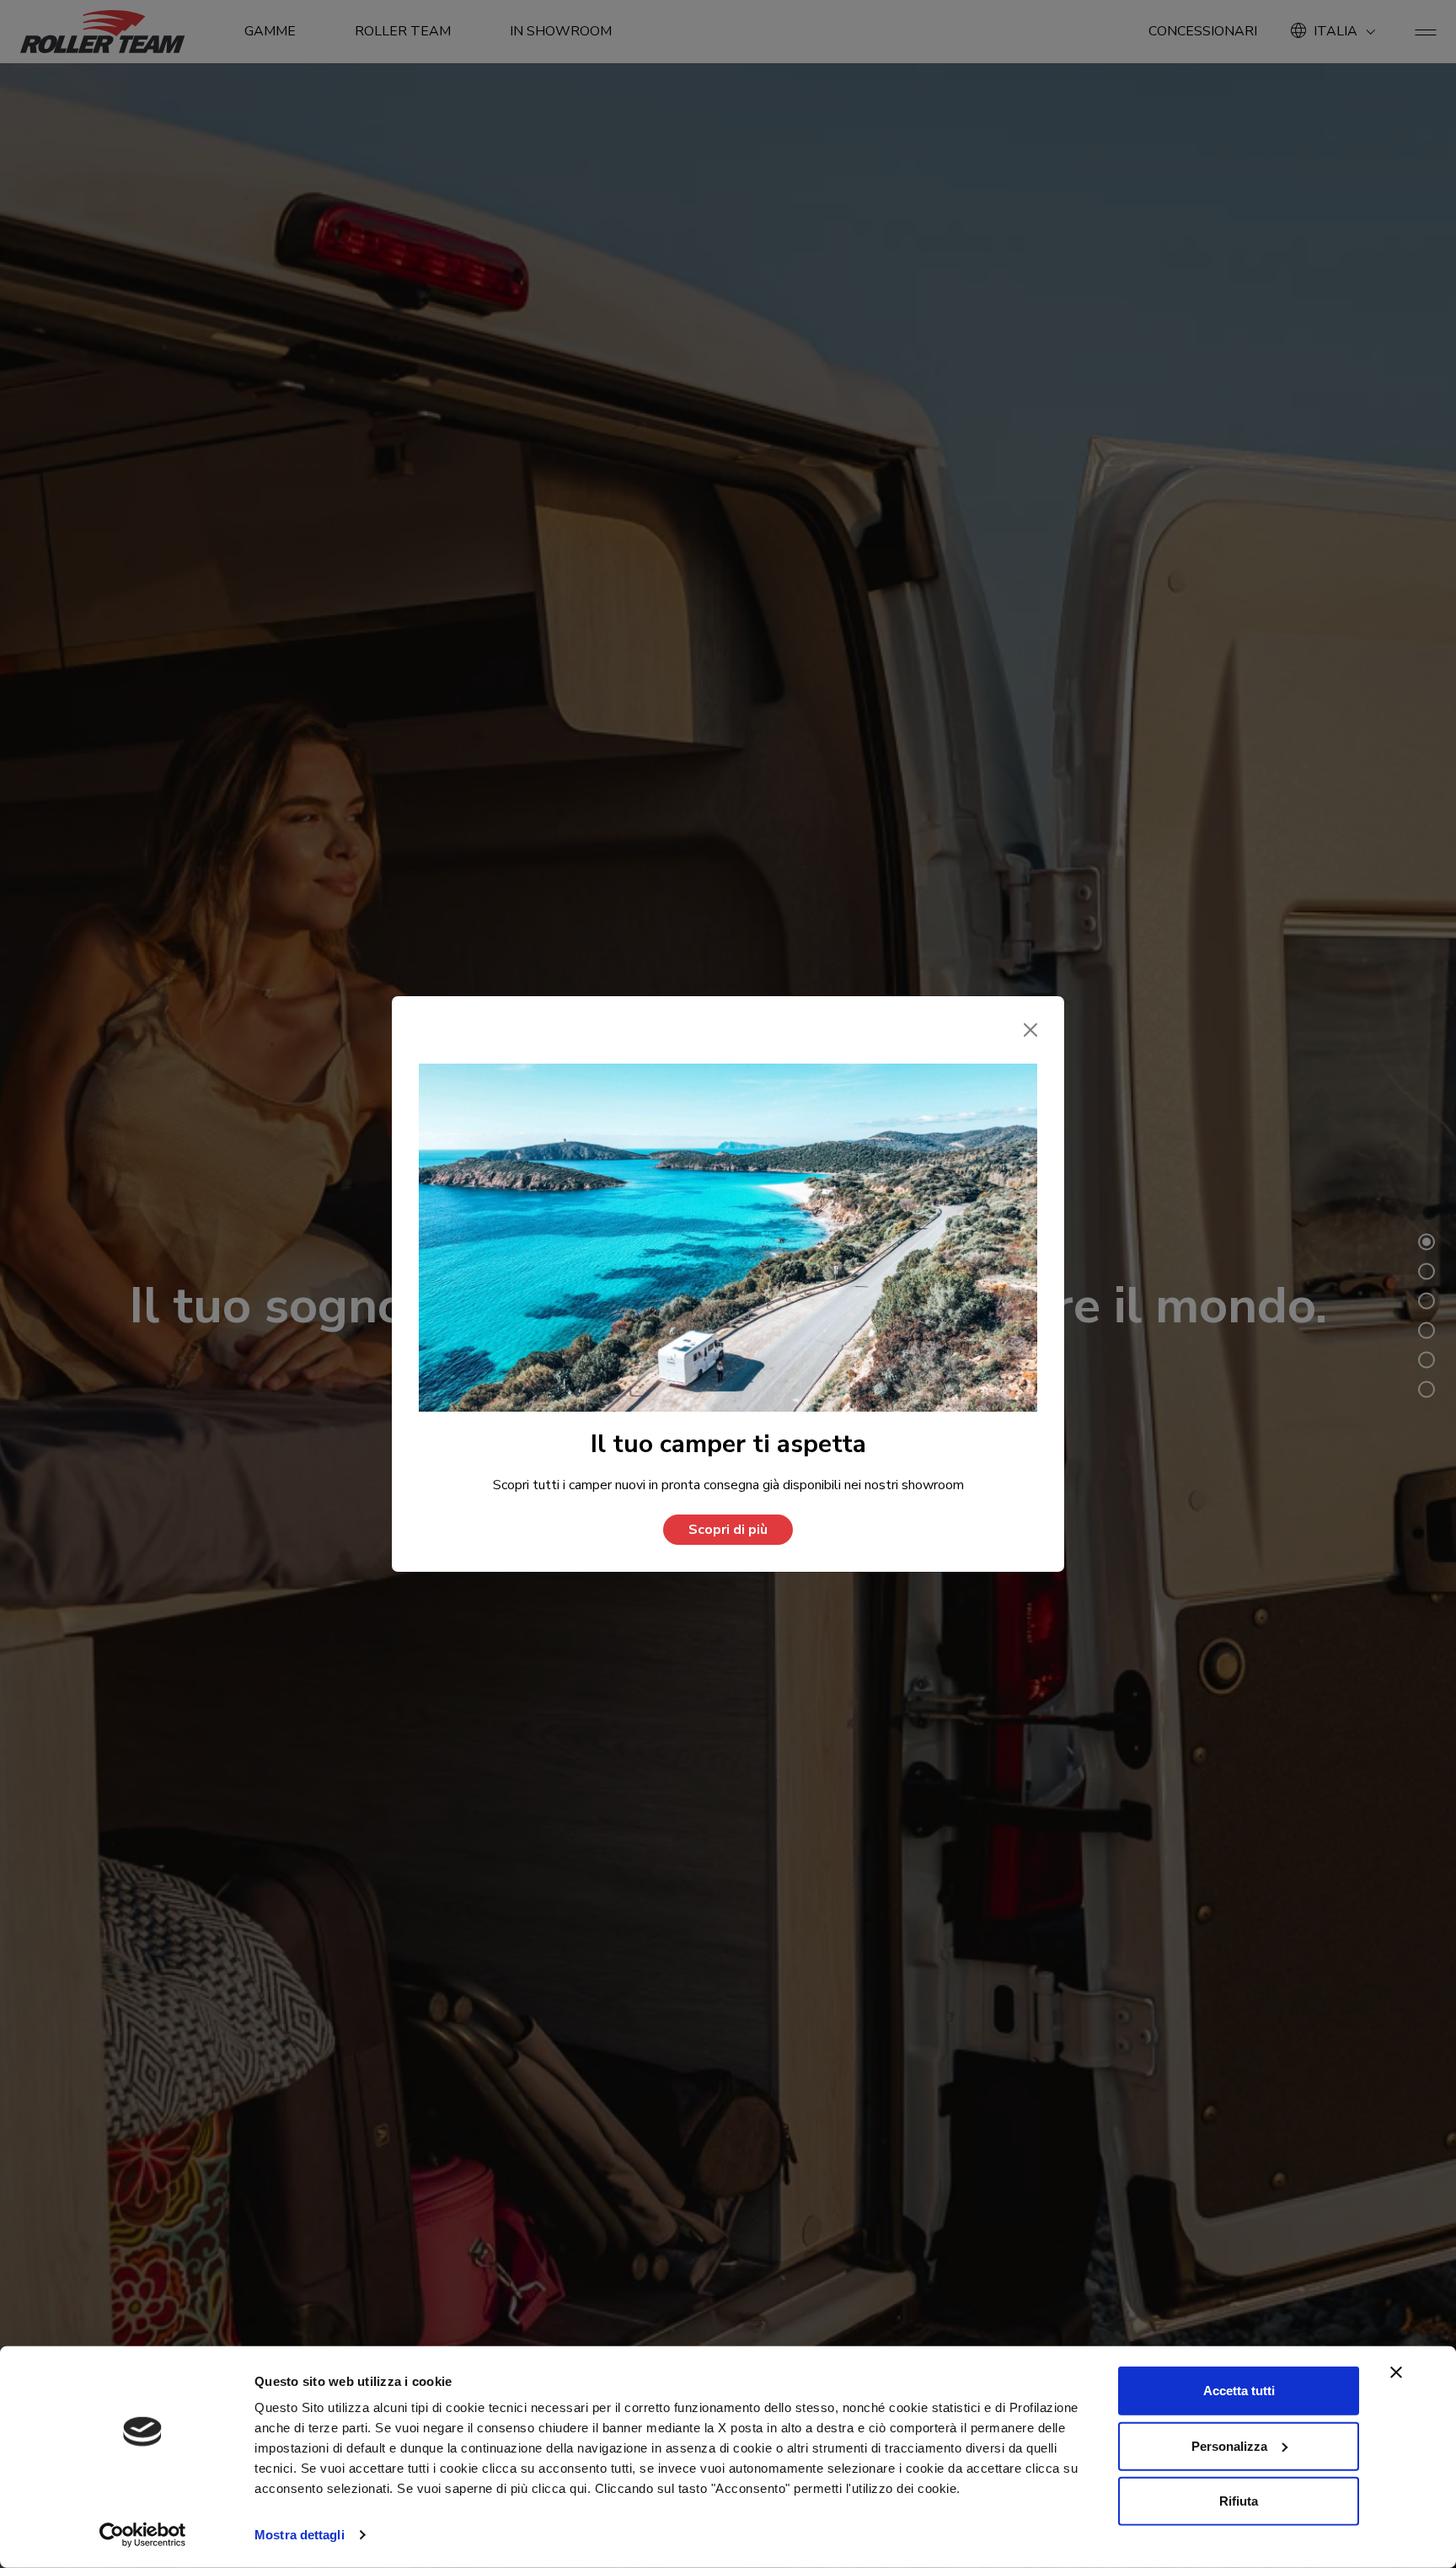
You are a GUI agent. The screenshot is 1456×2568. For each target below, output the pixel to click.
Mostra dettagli (300, 2535)
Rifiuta (1239, 2501)
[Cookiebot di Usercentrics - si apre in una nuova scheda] (143, 2535)
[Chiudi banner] (1396, 2372)
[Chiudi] (1030, 1030)
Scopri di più (728, 1530)
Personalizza (1229, 2445)
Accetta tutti (1239, 2391)
